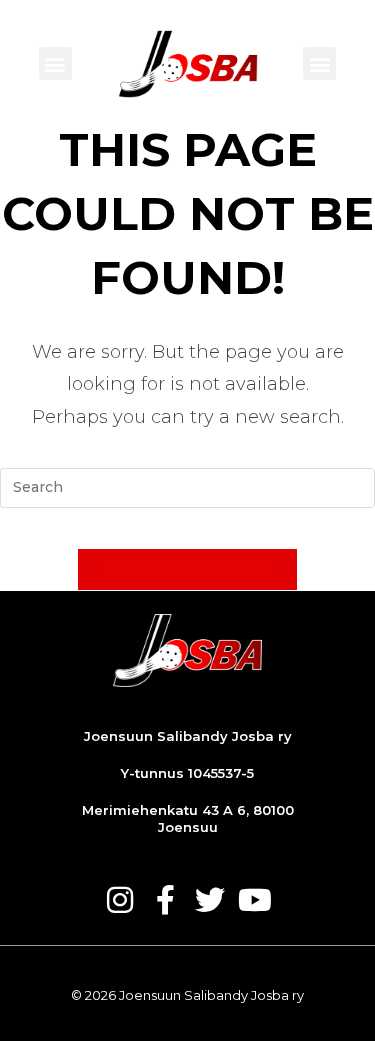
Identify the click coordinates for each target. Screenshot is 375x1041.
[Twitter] (210, 900)
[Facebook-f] (165, 900)
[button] (55, 63)
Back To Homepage (187, 569)
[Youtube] (255, 900)
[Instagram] (120, 900)
